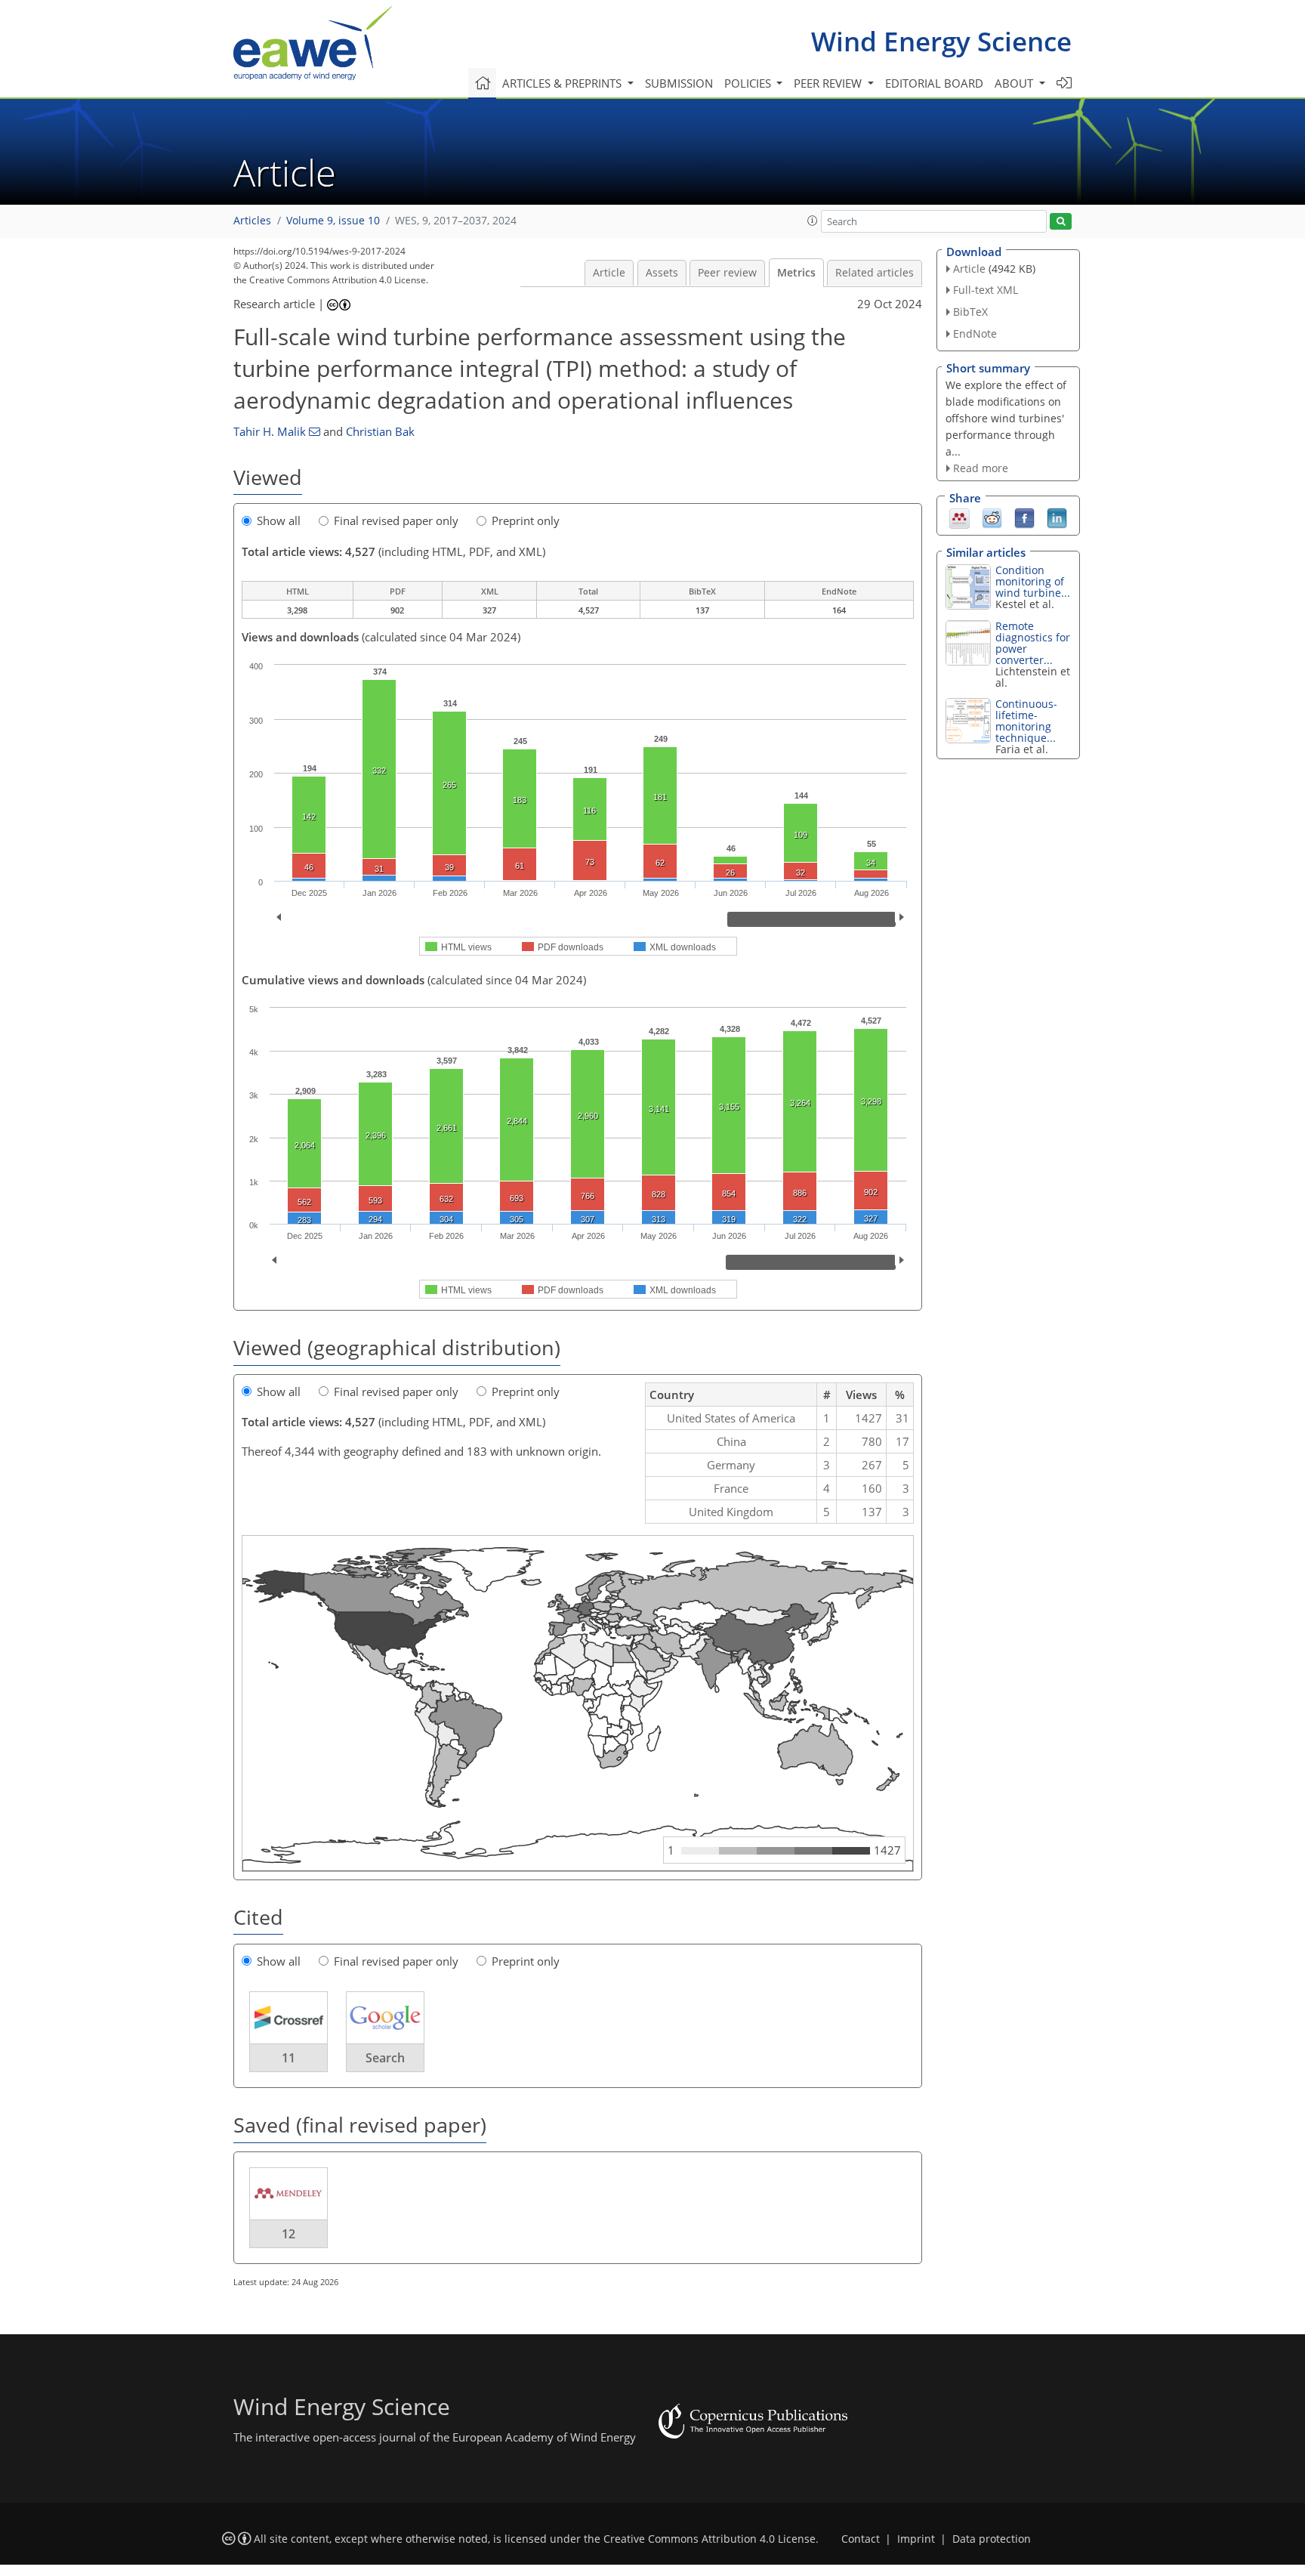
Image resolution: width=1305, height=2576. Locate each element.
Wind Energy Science (941, 41)
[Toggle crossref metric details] (288, 2017)
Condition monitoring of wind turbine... (1033, 581)
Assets (662, 273)
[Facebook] (1024, 517)
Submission (679, 83)
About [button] (1015, 83)
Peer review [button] (829, 83)
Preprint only (526, 520)
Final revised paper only (396, 520)
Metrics (796, 273)
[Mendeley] (959, 517)
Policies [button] (749, 83)
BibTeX (970, 312)
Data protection (992, 2539)
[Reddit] (992, 517)
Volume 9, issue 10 (333, 221)
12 (288, 2234)
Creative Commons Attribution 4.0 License (710, 2539)
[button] (813, 221)
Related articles (875, 273)
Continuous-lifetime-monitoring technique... (1026, 721)
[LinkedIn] (1057, 517)
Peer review (727, 273)
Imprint (916, 2539)
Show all (279, 520)
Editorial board (934, 83)
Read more (981, 468)
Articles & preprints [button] (563, 83)
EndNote (975, 334)
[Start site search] (1061, 222)
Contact (861, 2539)
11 (288, 2058)
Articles (252, 221)
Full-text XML (986, 290)
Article (609, 273)
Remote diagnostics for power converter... (1033, 643)
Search (385, 2058)
